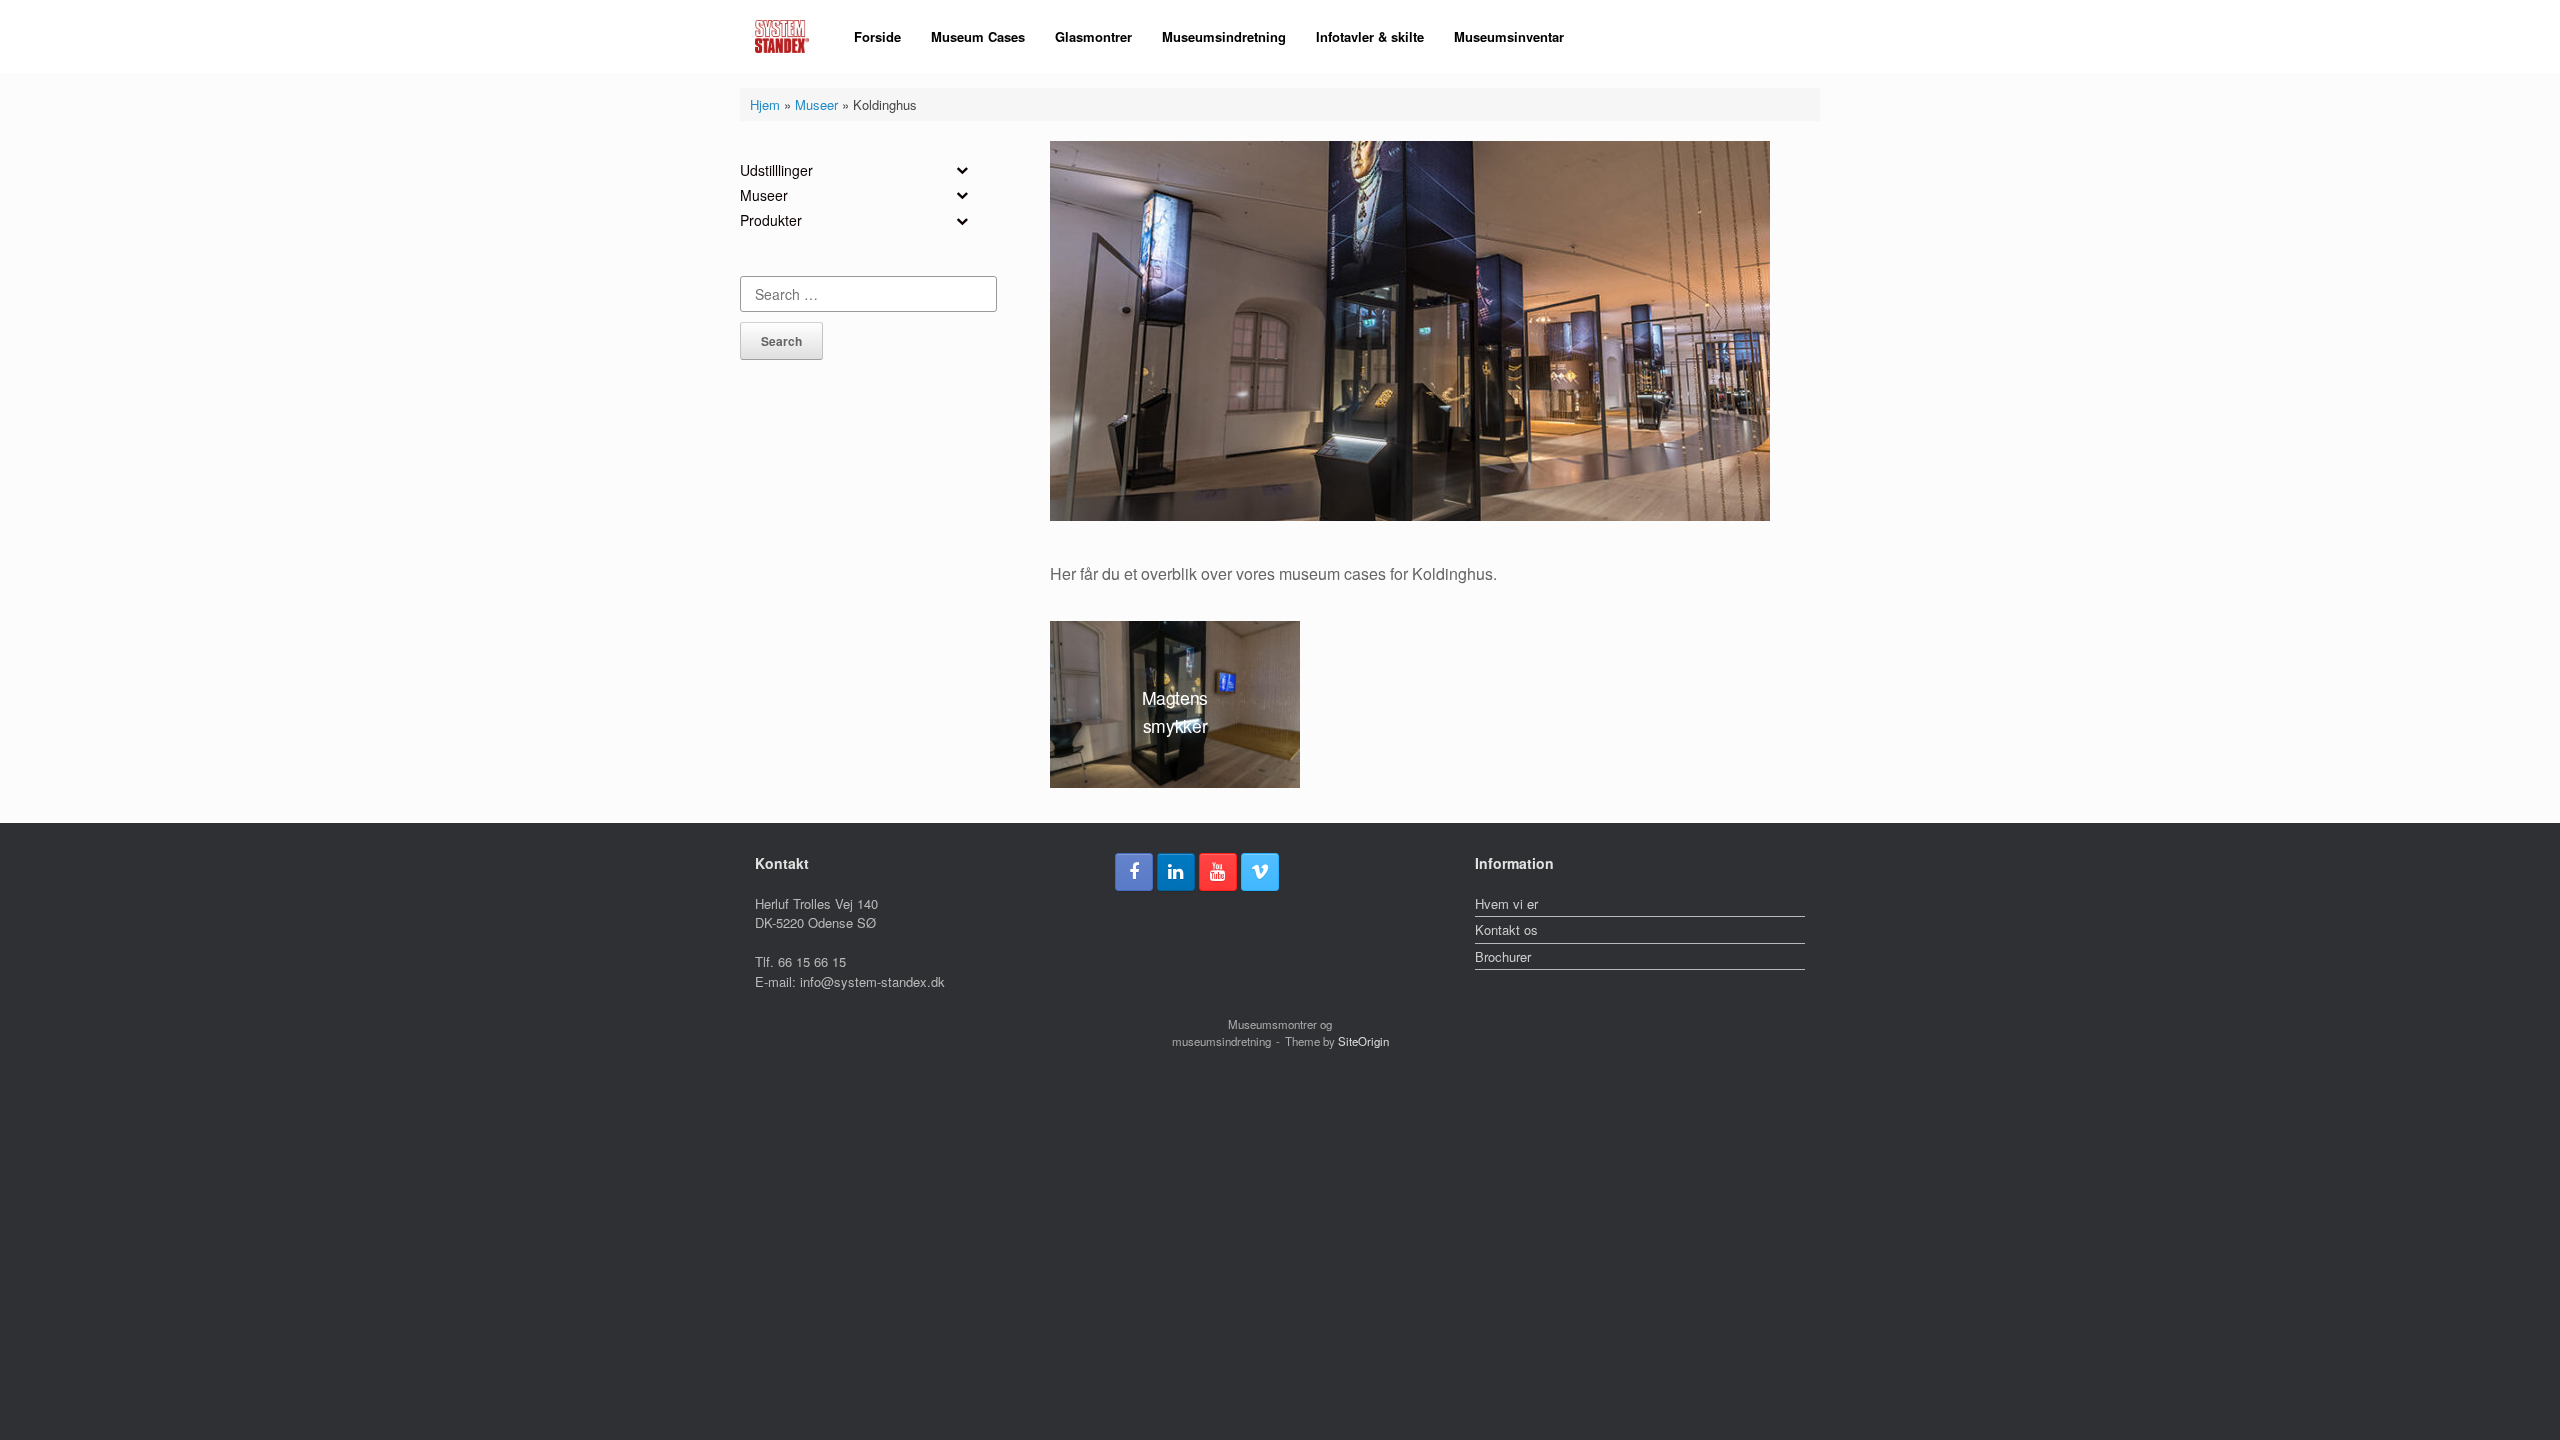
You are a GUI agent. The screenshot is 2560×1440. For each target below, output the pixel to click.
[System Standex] (782, 36)
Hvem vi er (1506, 903)
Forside (877, 36)
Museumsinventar (1509, 36)
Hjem (765, 104)
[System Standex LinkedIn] (1176, 872)
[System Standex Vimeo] (1260, 872)
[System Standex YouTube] (1218, 872)
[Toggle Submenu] (962, 170)
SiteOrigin (1363, 1041)
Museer (816, 104)
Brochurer (1503, 956)
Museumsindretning (1224, 36)
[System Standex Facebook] (1134, 872)
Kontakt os (1506, 929)
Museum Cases (978, 36)
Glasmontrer (1093, 36)
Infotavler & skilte (1370, 36)
